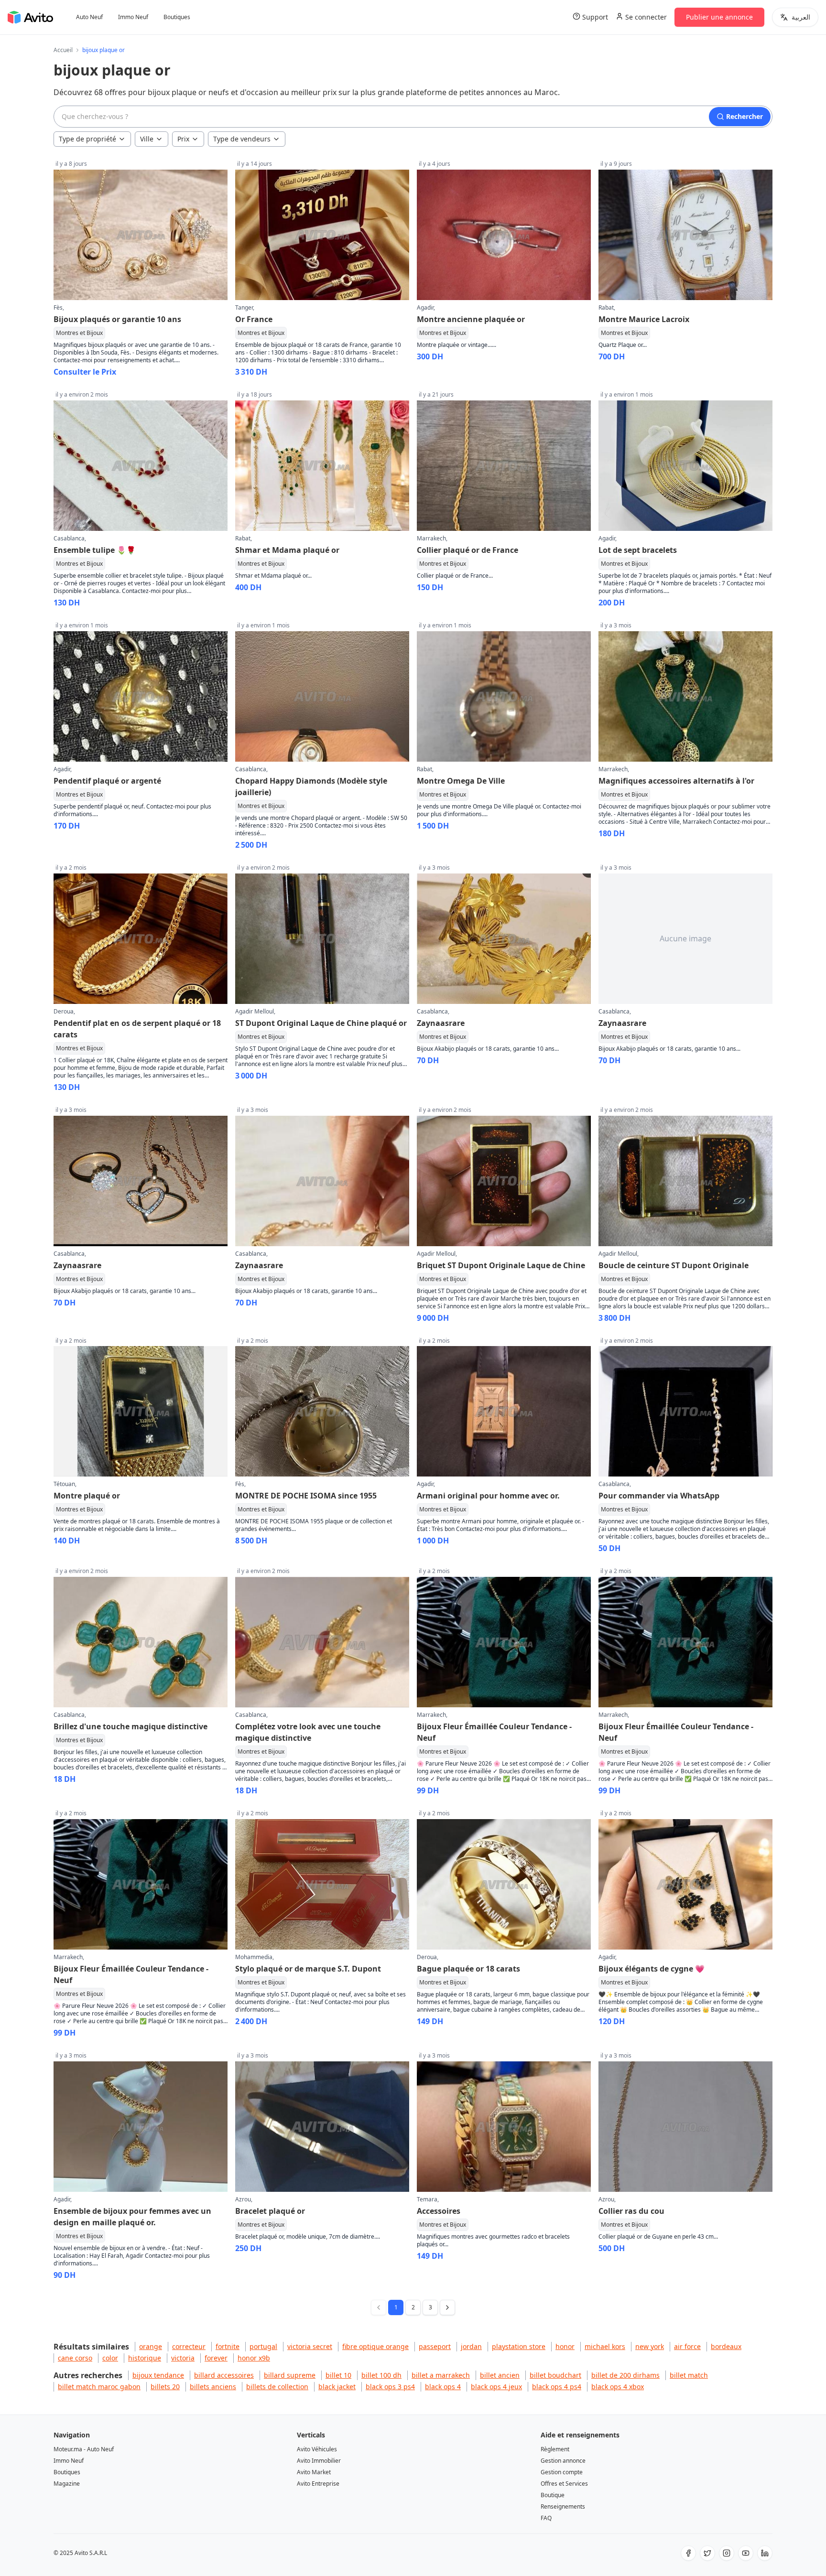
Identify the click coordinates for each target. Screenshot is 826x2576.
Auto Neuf (89, 17)
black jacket (337, 2387)
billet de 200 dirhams (625, 2375)
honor (565, 2346)
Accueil (63, 50)
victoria (183, 2358)
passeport (435, 2346)
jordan (471, 2346)
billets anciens (213, 2387)
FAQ (546, 2518)
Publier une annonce (719, 17)
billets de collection (277, 2387)
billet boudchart (555, 2375)
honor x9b (254, 2358)
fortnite (228, 2346)
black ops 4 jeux (496, 2387)
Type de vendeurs (242, 139)
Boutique (553, 2495)
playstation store (519, 2346)
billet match (689, 2375)
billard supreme (290, 2375)
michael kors (605, 2346)
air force (687, 2346)
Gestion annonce (563, 2461)
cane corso (75, 2358)
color (110, 2358)
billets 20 (165, 2387)
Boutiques (177, 17)
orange (151, 2346)
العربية (801, 17)
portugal (263, 2346)
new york (650, 2346)
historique (145, 2358)
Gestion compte (562, 2472)
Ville (147, 139)
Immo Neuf (133, 17)
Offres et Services (564, 2484)
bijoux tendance (158, 2375)
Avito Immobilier (319, 2461)
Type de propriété (87, 139)
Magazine (67, 2484)
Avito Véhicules (317, 2449)
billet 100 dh (381, 2375)
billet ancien (500, 2375)
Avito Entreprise (318, 2484)
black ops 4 (443, 2387)
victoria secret (310, 2346)
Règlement (555, 2449)
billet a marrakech (441, 2375)
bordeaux (726, 2346)
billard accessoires (224, 2375)
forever (216, 2358)
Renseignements (563, 2506)
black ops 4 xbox (618, 2387)
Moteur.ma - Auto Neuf (84, 2449)
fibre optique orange (375, 2346)
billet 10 (338, 2375)
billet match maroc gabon (99, 2387)
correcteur (189, 2346)
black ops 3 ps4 (390, 2387)
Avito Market (314, 2472)
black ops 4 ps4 (557, 2387)
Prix (183, 139)
